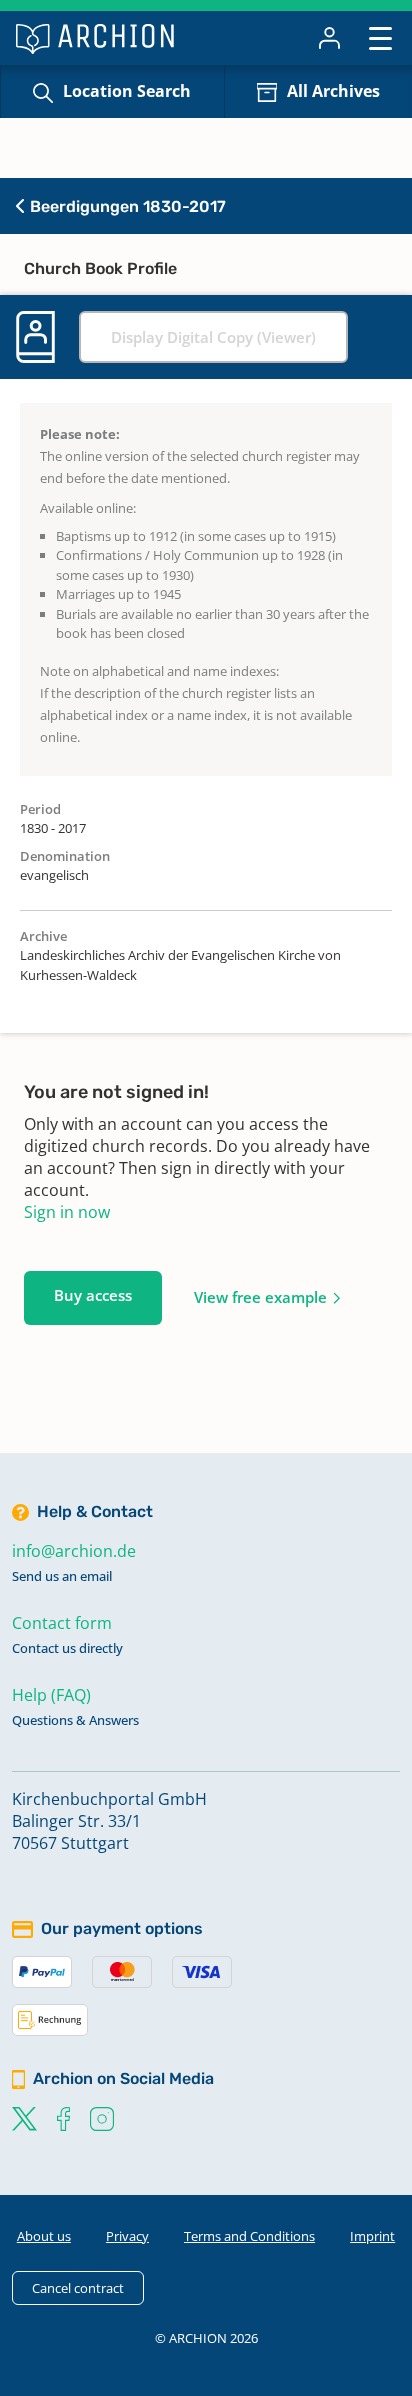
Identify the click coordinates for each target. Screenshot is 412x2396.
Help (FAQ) (51, 1695)
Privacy (127, 2236)
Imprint (372, 2236)
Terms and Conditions (249, 2236)
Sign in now (67, 1212)
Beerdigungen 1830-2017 (126, 206)
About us (44, 2236)
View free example (260, 1297)
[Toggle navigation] (380, 37)
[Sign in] (329, 38)
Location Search (127, 91)
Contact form (62, 1623)
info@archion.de (74, 1551)
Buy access (93, 1295)
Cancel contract (78, 2288)
